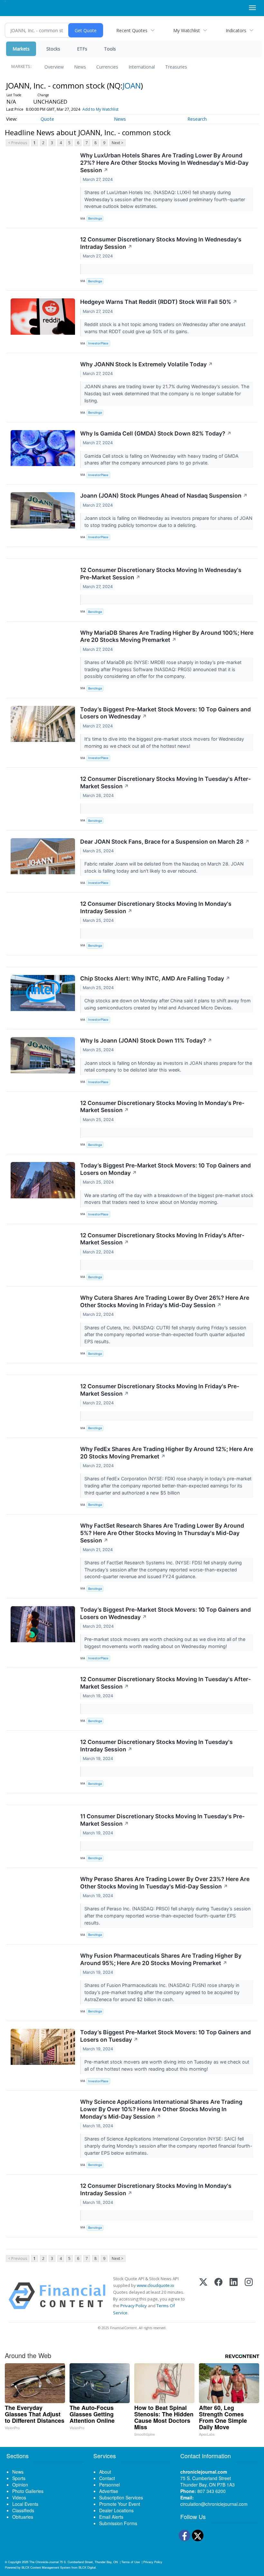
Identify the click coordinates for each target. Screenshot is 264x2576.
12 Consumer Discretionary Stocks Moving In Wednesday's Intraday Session (161, 243)
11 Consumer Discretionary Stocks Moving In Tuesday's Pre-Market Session (162, 1820)
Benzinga (95, 218)
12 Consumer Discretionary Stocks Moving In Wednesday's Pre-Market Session (161, 574)
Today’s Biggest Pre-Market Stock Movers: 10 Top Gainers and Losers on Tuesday (165, 2036)
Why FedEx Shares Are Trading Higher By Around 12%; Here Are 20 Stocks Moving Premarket (167, 1453)
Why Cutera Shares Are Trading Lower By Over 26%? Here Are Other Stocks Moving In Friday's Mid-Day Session (165, 1301)
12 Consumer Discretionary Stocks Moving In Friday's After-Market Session (162, 1239)
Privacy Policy (134, 2306)
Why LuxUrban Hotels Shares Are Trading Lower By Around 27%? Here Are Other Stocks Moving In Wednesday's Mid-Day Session (164, 163)
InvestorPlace (98, 343)
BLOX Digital (87, 2567)
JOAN (132, 85)
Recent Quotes (132, 30)
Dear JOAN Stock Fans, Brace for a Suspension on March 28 (165, 842)
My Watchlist (187, 30)
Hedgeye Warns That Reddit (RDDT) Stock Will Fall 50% (159, 302)
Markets (21, 49)
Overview (54, 67)
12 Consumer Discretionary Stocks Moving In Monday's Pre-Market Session (162, 1107)
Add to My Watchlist (100, 109)
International (142, 67)
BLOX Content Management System (46, 2567)
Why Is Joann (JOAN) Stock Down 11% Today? (146, 1040)
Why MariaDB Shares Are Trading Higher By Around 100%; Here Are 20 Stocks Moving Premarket (167, 636)
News (80, 67)
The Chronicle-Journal (44, 2562)
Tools (110, 49)
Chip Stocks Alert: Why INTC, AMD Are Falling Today (155, 978)
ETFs (82, 49)
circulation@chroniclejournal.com (214, 2504)
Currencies (107, 67)
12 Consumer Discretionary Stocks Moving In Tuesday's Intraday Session (156, 1746)
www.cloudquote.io (156, 2285)
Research (197, 119)
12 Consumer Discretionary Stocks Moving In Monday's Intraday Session (156, 907)
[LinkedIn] (234, 2296)
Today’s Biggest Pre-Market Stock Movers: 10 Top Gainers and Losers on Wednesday (165, 713)
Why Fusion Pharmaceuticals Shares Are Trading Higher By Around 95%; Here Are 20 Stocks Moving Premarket (161, 1959)
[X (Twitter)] (203, 2296)
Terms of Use (131, 2562)
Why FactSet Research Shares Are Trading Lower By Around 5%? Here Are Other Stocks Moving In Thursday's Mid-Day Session (162, 1533)
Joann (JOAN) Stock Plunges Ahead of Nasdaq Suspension (164, 496)
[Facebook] (218, 2296)
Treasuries (176, 67)
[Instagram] (249, 2296)
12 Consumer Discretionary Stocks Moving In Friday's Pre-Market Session (160, 1390)
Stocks (53, 49)
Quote (47, 119)
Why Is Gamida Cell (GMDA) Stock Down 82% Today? (156, 433)
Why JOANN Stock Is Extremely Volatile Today (146, 364)
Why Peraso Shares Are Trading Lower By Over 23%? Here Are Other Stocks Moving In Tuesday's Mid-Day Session (165, 1883)
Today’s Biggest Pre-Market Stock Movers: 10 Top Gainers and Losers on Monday (165, 1169)
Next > (118, 143)
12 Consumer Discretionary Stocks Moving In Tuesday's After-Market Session (165, 782)
